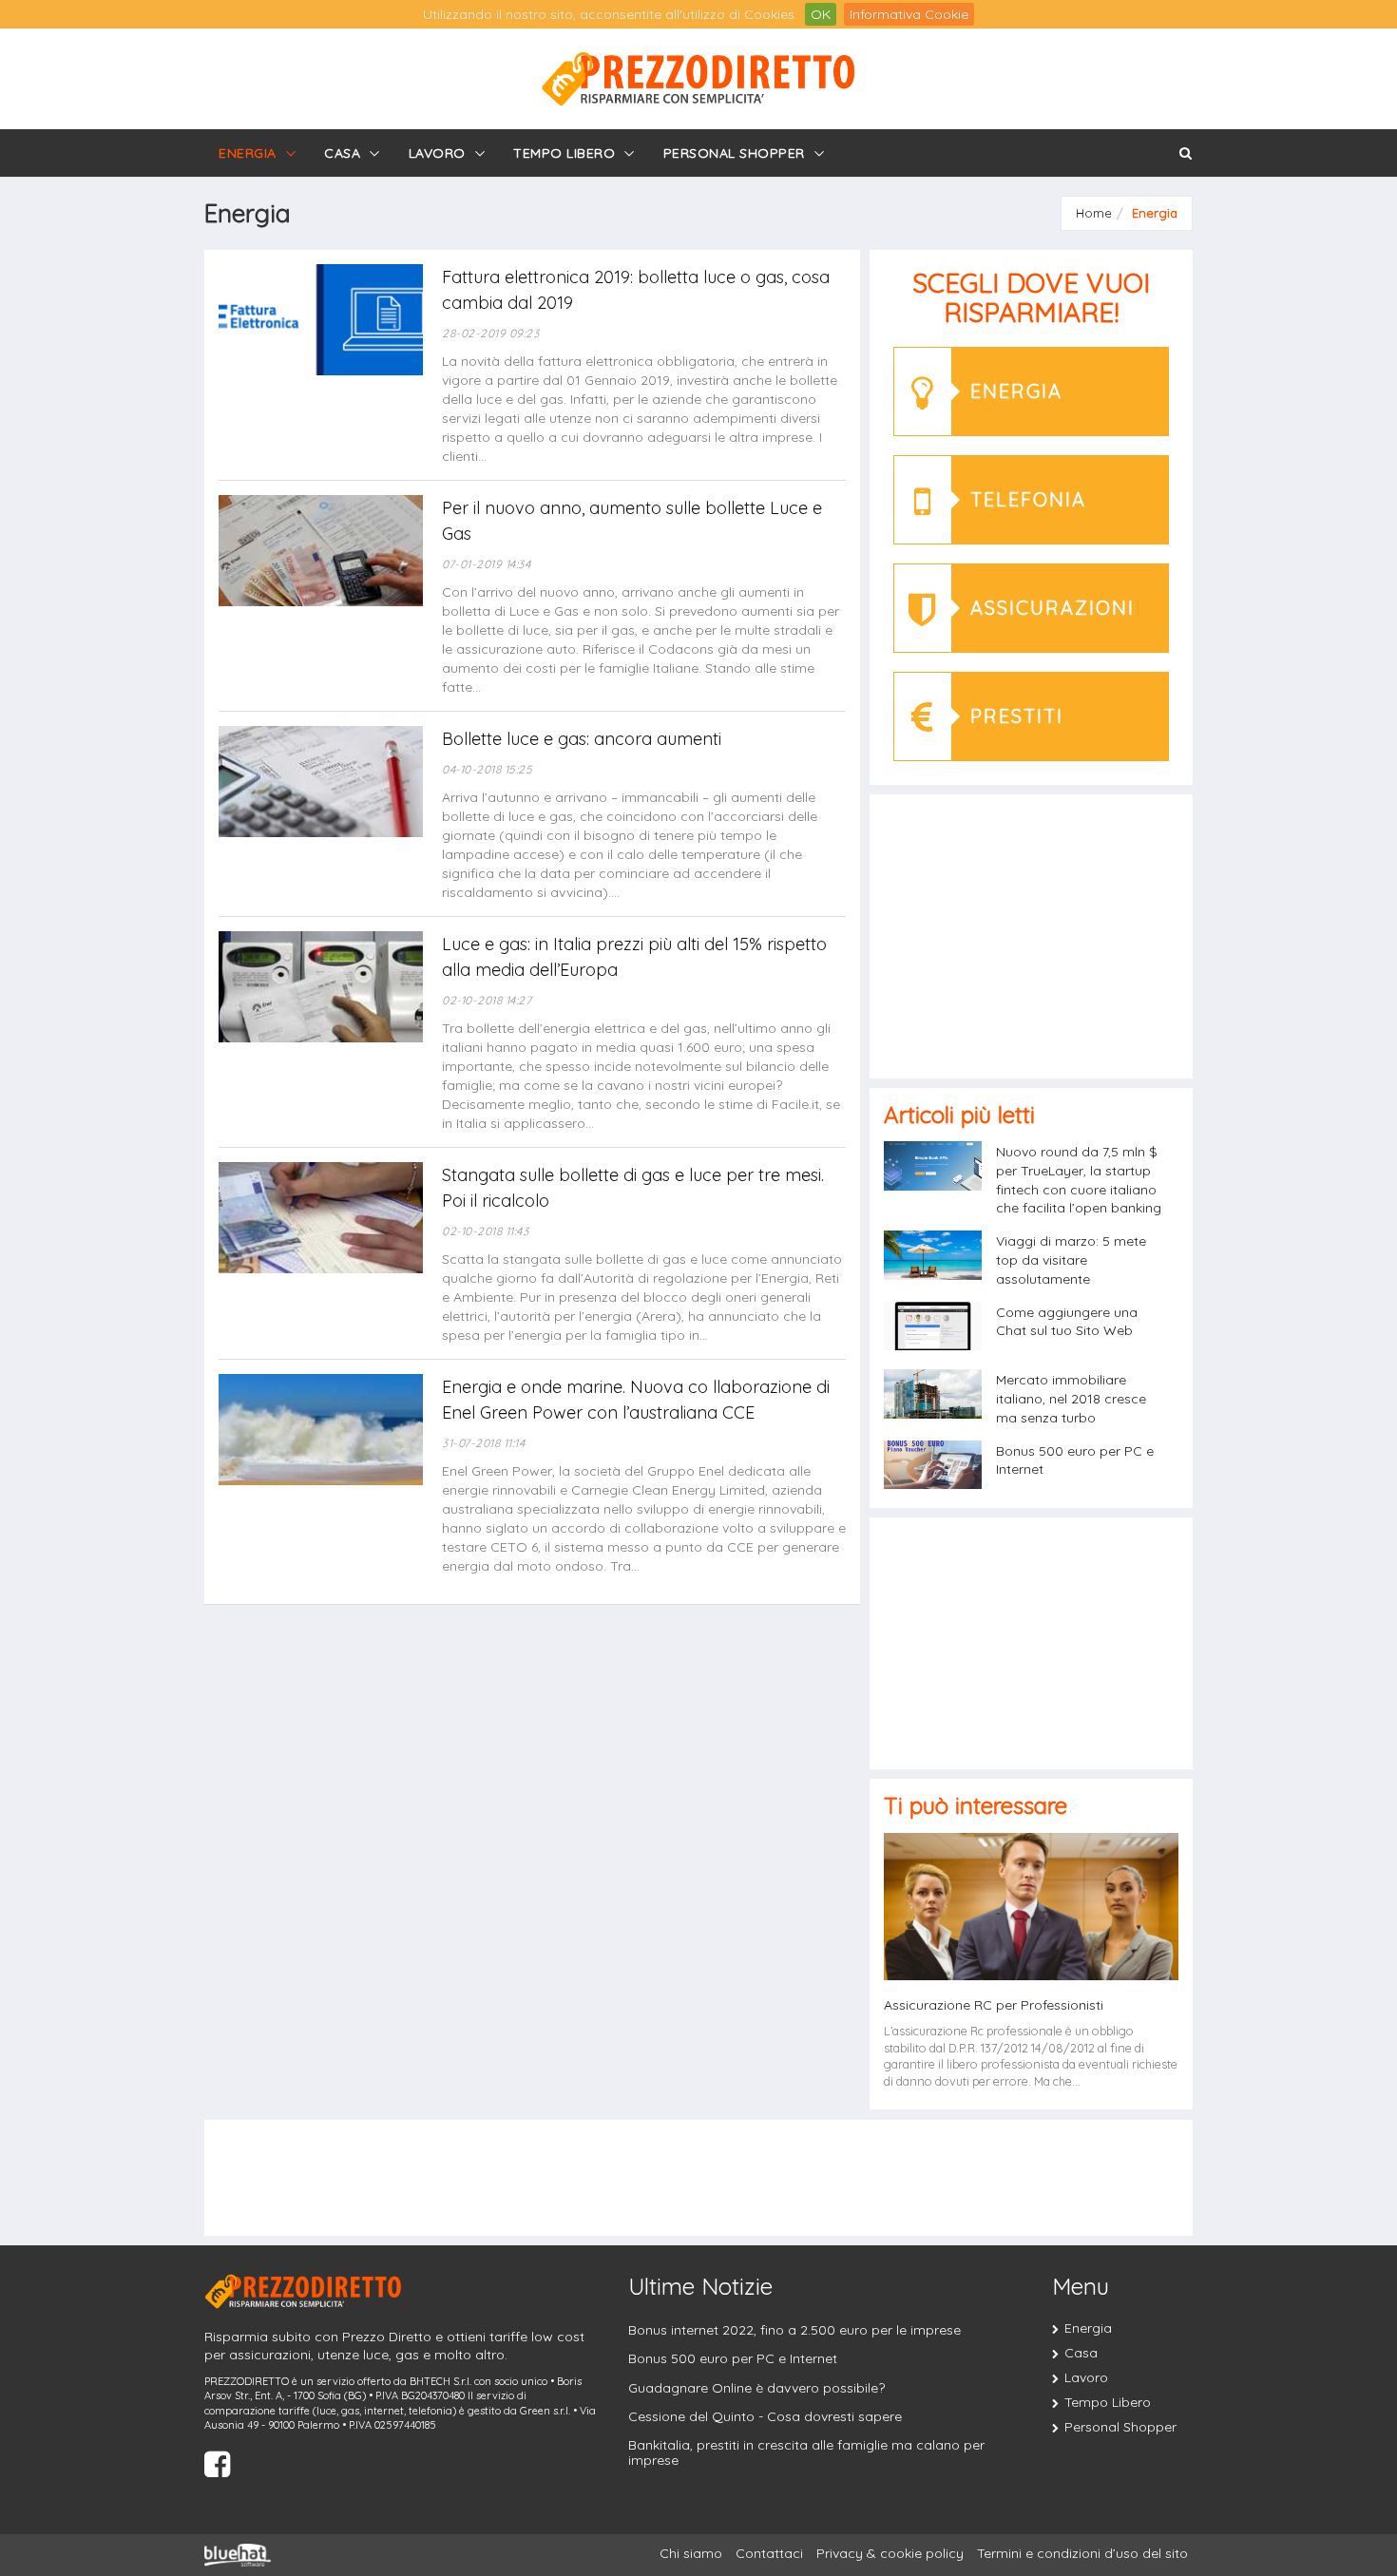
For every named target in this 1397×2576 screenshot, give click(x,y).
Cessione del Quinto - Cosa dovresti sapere (765, 2416)
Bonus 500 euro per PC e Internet (733, 2358)
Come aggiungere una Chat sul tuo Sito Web (1067, 1322)
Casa (342, 153)
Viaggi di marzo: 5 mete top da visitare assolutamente (1071, 1260)
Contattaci (769, 2553)
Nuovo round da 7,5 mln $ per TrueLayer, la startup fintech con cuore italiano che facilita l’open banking (1079, 1180)
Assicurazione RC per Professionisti (994, 2005)
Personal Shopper (734, 153)
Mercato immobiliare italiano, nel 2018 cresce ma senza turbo (1071, 1399)
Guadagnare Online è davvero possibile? (756, 2388)
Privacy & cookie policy (890, 2553)
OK (821, 14)
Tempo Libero (564, 153)
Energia (248, 153)
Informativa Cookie (909, 14)
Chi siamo (691, 2553)
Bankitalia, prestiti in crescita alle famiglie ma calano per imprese (806, 2452)
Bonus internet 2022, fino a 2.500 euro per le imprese (794, 2330)
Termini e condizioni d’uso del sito (1082, 2553)
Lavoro (437, 153)
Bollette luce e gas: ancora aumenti (582, 739)
